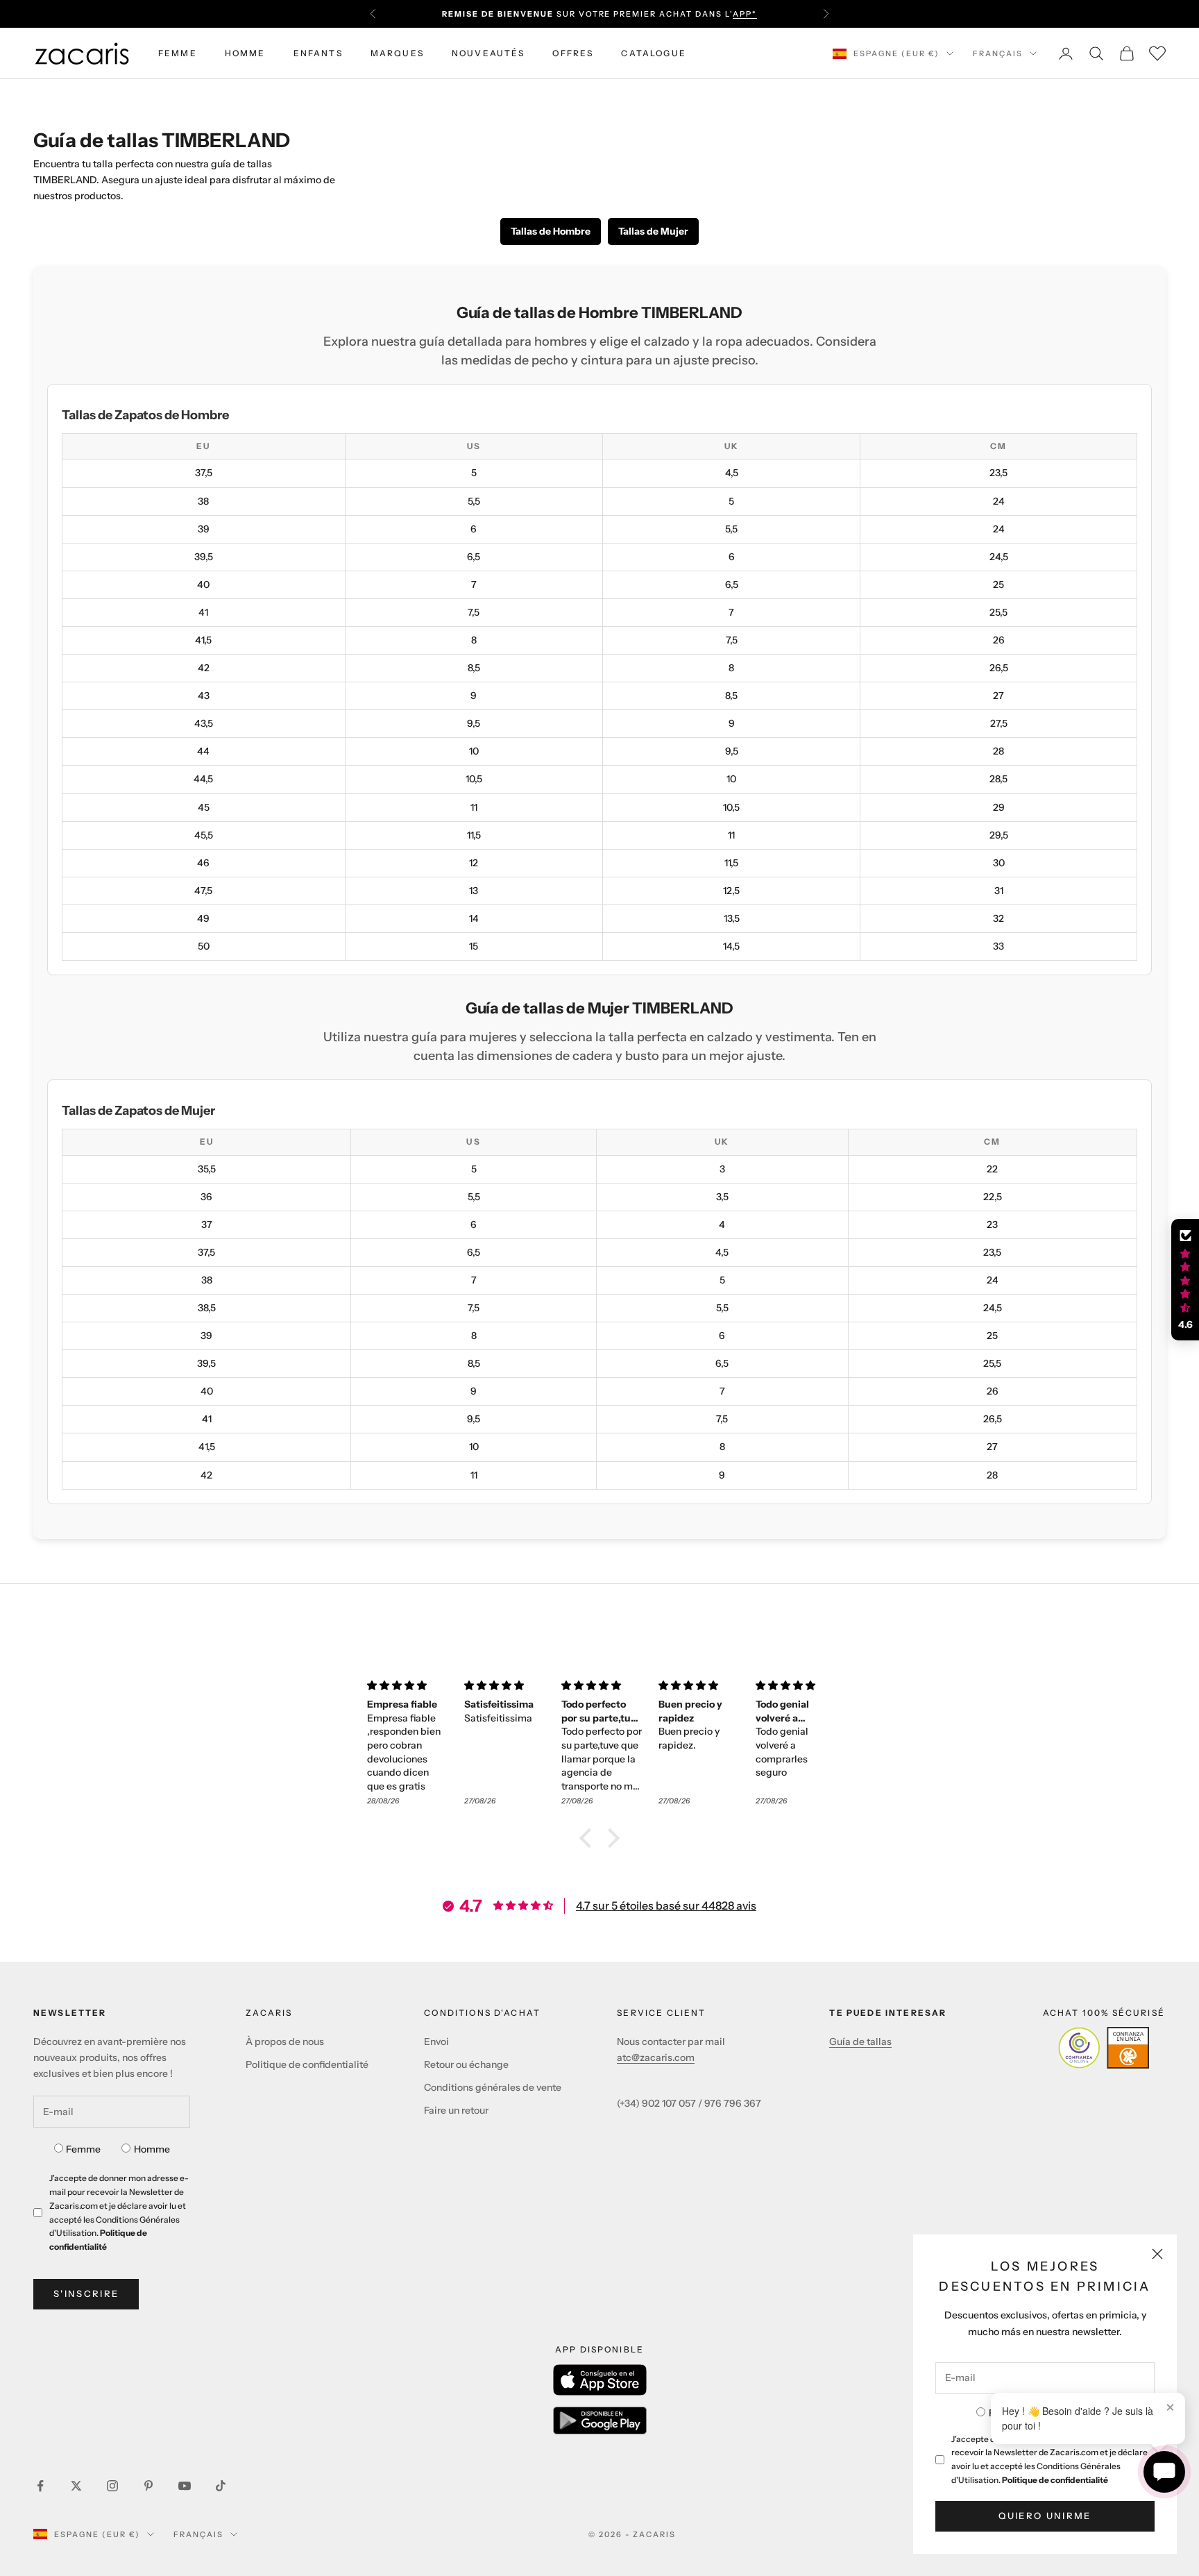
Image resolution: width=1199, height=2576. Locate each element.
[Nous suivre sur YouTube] (185, 2486)
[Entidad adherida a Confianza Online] (1104, 2048)
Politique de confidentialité (1055, 2480)
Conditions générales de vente (493, 2087)
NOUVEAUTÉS (488, 53)
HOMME (245, 53)
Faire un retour (456, 2110)
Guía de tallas (860, 2042)
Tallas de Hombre (551, 231)
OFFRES (573, 53)
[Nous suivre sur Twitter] (76, 2486)
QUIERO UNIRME (1045, 2516)
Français (998, 53)
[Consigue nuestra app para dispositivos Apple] (600, 2380)
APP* (745, 14)
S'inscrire (86, 2293)
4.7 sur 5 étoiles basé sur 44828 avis (666, 1905)
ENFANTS (318, 53)
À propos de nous (285, 2042)
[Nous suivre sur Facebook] (40, 2486)
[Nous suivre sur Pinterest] (148, 2486)
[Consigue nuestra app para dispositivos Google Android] (600, 2421)
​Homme (152, 2149)
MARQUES (397, 53)
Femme (83, 2149)
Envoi (436, 2042)
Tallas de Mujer (653, 231)
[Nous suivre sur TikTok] (221, 2486)
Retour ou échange (466, 2064)
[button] (589, 1837)
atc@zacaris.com (656, 2057)
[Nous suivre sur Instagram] (112, 2486)
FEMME (178, 53)
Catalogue (653, 53)
